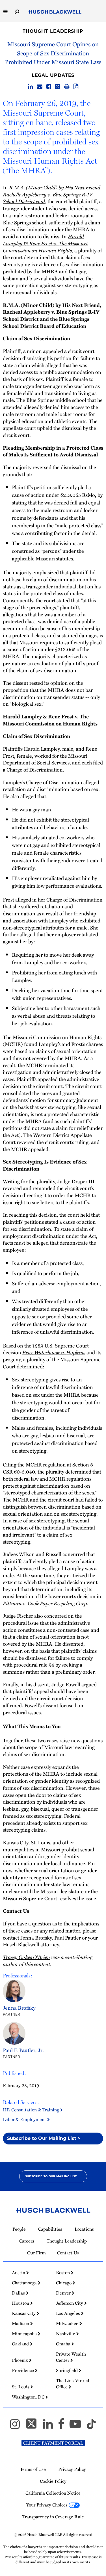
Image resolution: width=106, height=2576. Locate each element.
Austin (19, 2272)
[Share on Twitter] (58, 87)
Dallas (19, 2293)
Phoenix (20, 2360)
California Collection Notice (53, 2493)
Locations (84, 2229)
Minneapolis (25, 2334)
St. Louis (21, 2387)
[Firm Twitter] (34, 2426)
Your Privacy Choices (47, 2505)
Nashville (66, 2334)
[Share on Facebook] (49, 87)
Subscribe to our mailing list (51, 2176)
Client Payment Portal (53, 2443)
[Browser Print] (67, 87)
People (19, 2229)
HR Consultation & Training (32, 2110)
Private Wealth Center (71, 2357)
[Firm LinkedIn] (50, 2426)
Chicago (64, 2283)
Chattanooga (25, 2283)
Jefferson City (70, 2303)
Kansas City (24, 2313)
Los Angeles (69, 2313)
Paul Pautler (68, 1937)
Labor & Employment (25, 2119)
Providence (23, 2370)
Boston (63, 2272)
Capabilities (50, 2229)
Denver (64, 2293)
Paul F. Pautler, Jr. (23, 2050)
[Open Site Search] (17, 11)
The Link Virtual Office (73, 2384)
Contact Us (68, 2253)
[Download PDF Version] (76, 87)
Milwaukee (68, 2323)
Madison (21, 2323)
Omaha (64, 2344)
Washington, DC (29, 2397)
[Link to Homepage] (55, 12)
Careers (27, 2241)
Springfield (67, 2370)
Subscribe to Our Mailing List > (44, 2138)
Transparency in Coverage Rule (53, 2517)
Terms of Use (33, 2469)
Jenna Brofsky (36, 1937)
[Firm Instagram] (17, 2426)
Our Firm (36, 2253)
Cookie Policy (53, 2481)
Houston (21, 2303)
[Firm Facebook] (64, 2426)
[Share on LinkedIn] (30, 87)
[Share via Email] (40, 87)
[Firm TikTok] (91, 2426)
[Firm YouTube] (78, 2426)
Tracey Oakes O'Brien (26, 1957)
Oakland (21, 2344)
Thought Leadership (53, 31)
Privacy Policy (72, 2469)
